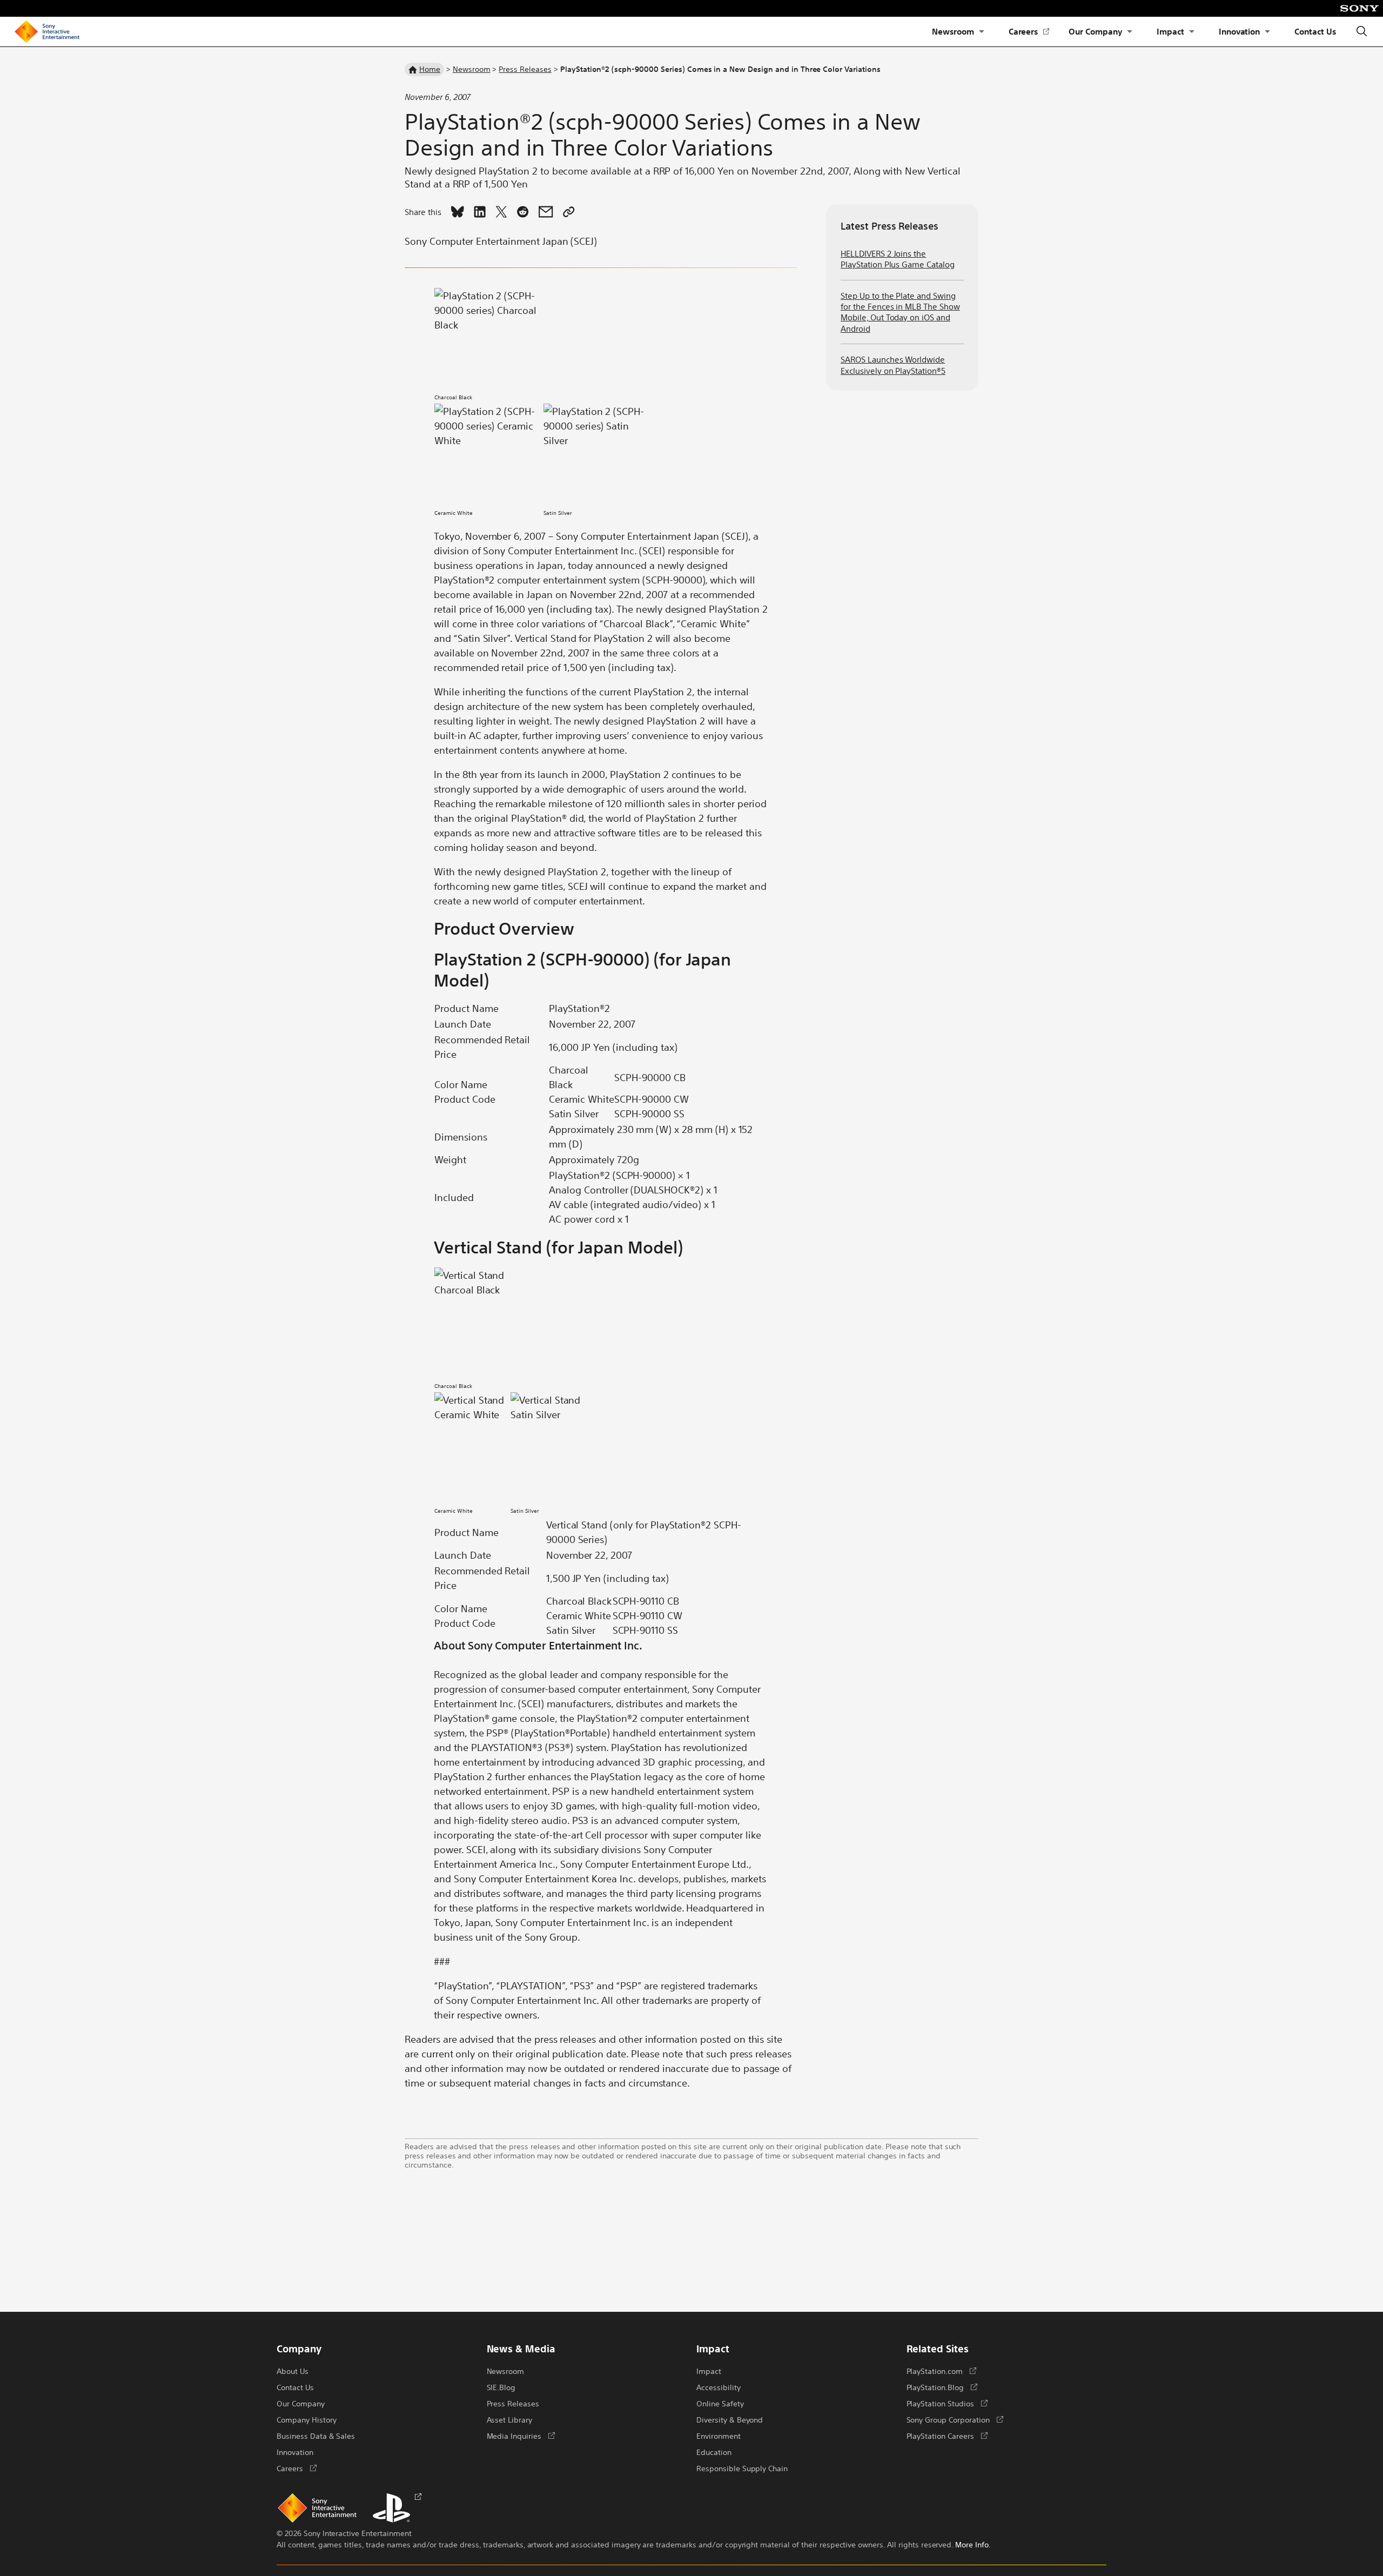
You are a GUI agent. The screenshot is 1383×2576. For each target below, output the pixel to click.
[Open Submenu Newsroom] (982, 32)
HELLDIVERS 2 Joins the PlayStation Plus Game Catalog (898, 259)
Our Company (1095, 31)
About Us (293, 2371)
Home (430, 69)
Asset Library (510, 2419)
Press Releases (525, 69)
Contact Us (1315, 31)
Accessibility (719, 2387)
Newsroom (953, 31)
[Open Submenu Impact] (1192, 32)
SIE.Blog (501, 2387)
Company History (306, 2419)
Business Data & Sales (316, 2436)
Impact (1170, 31)
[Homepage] (47, 32)
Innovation (1240, 31)
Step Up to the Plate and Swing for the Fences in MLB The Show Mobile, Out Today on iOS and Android (900, 312)
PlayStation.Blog (942, 2387)
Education (714, 2452)
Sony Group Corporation (955, 2419)
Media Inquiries (521, 2436)
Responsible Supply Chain (742, 2468)
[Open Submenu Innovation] (1267, 32)
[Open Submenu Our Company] (1130, 32)
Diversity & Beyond (730, 2419)
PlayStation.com (941, 2371)
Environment (719, 2436)
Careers (1029, 32)
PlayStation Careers (947, 2436)
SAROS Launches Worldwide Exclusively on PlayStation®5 (893, 364)
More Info (972, 2544)
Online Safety (720, 2403)
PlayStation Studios (947, 2403)
